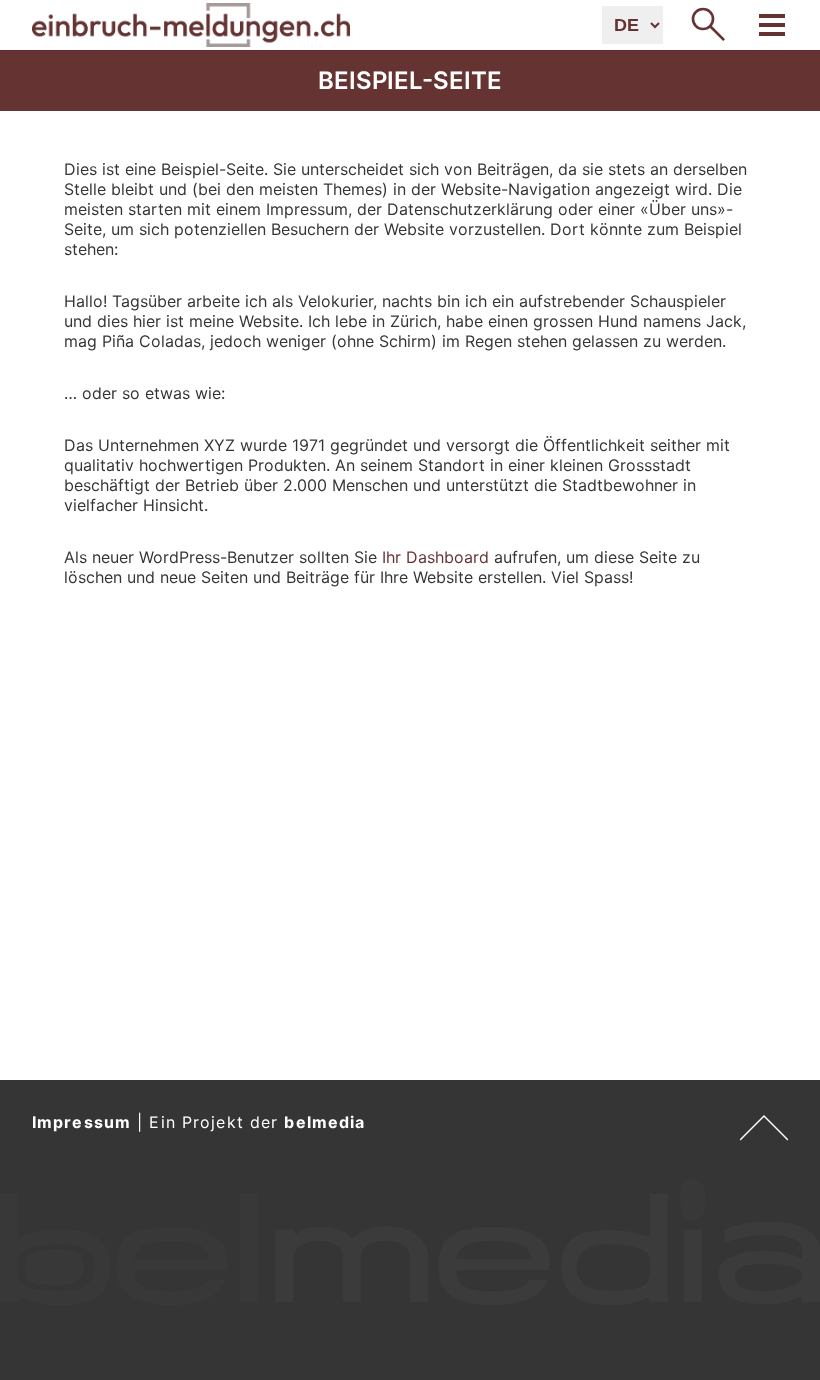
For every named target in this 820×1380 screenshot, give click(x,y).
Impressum (81, 1122)
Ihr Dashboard (435, 557)
